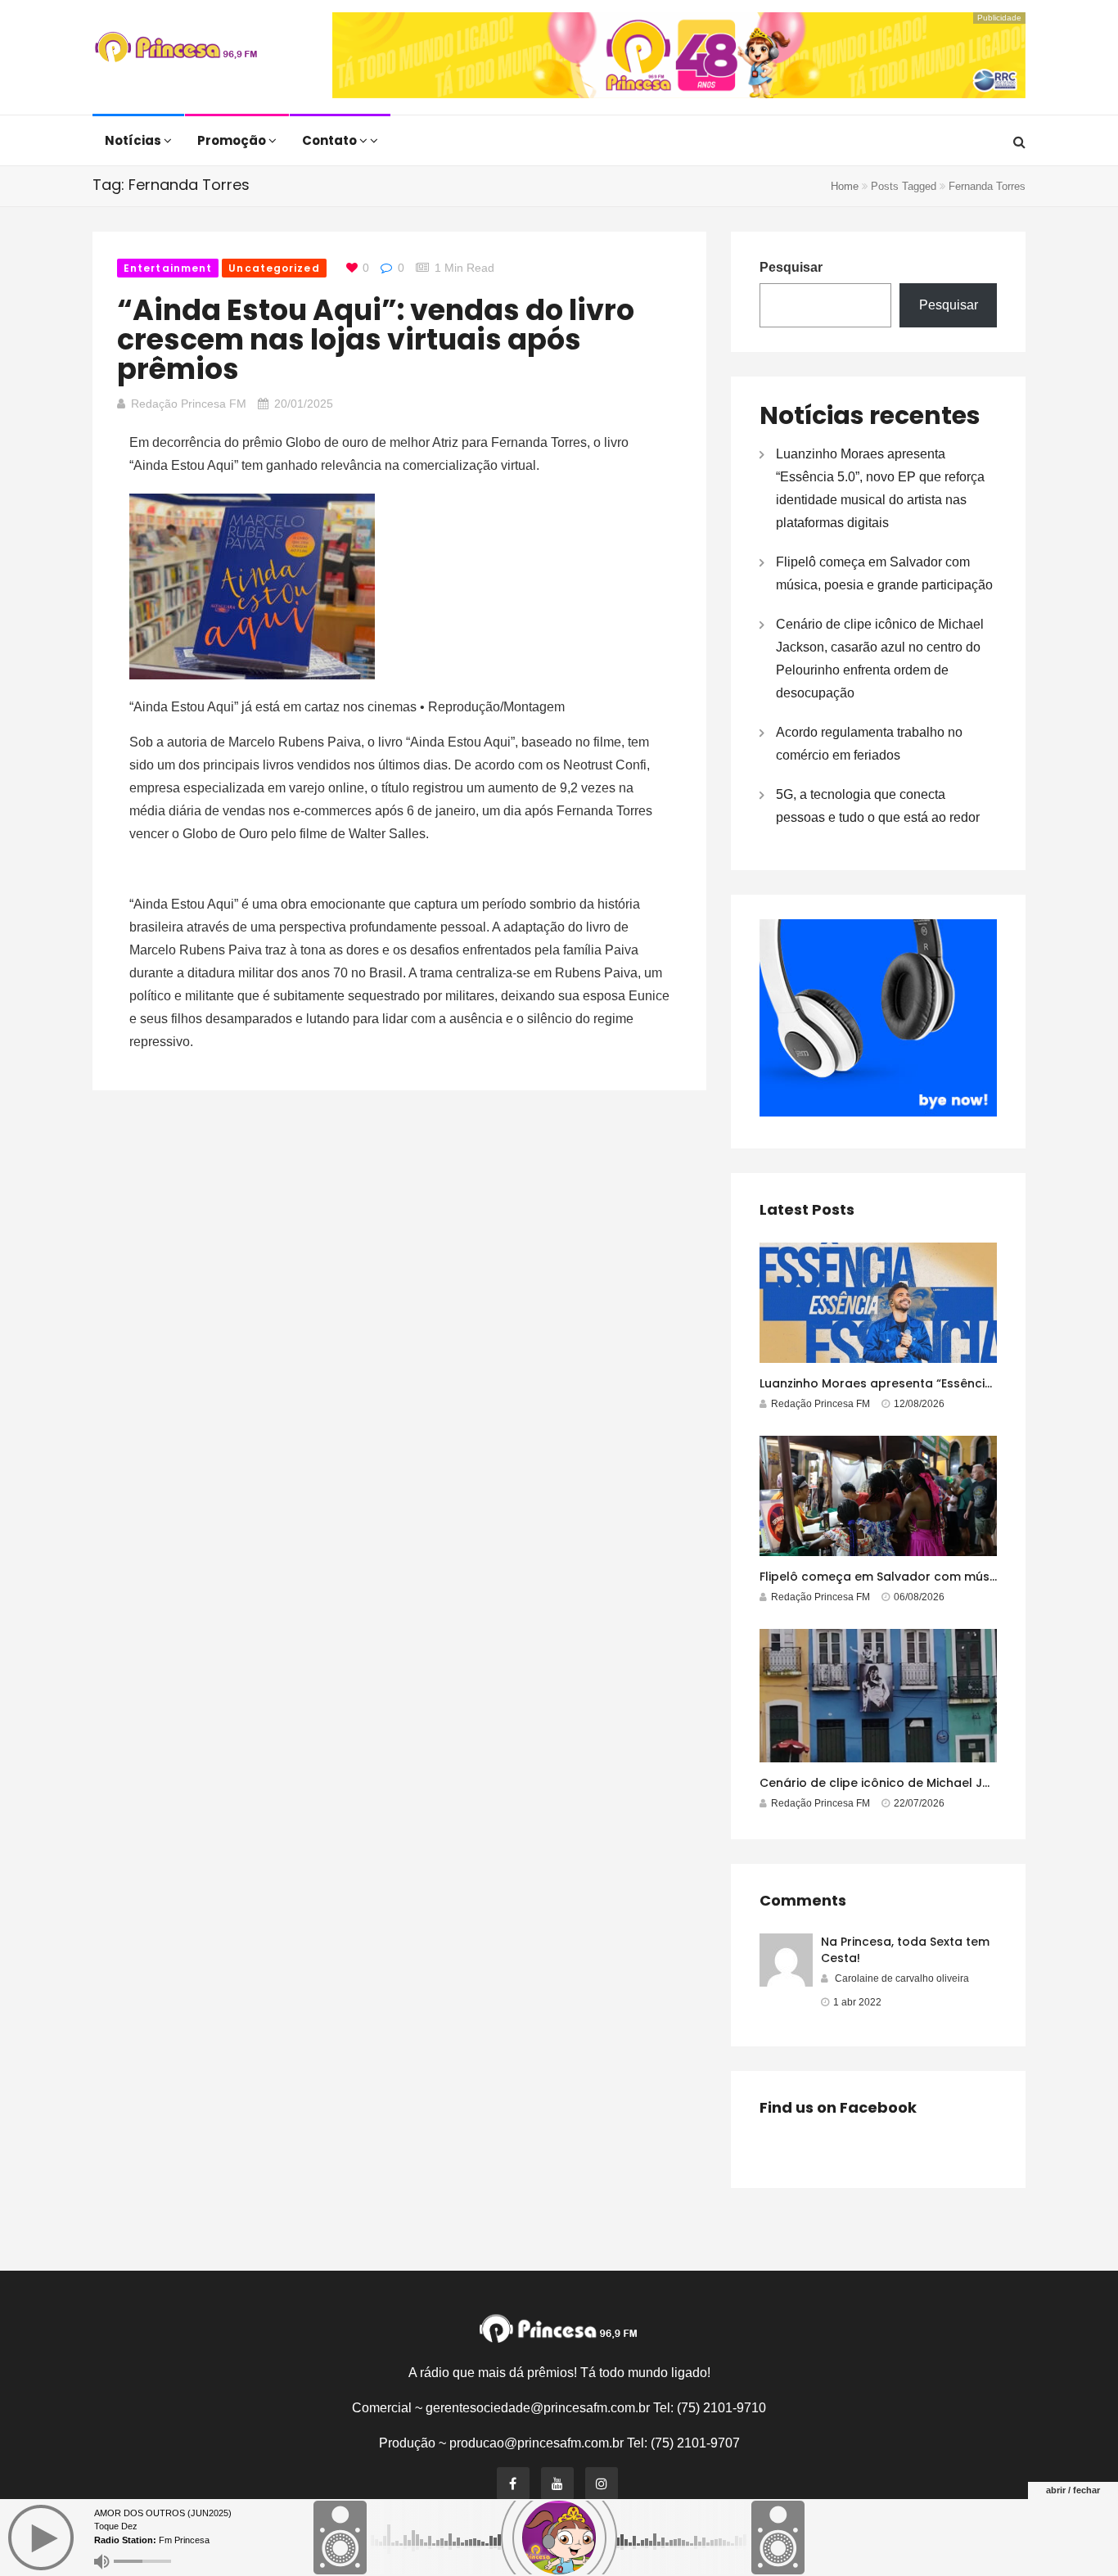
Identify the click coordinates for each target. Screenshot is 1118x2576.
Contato (331, 140)
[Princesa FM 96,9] (176, 49)
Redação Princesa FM (189, 404)
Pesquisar (791, 267)
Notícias (134, 140)
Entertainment (168, 268)
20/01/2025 (304, 404)
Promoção (233, 140)
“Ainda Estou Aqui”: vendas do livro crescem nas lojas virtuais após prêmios (376, 339)
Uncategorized (274, 268)
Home (845, 186)
